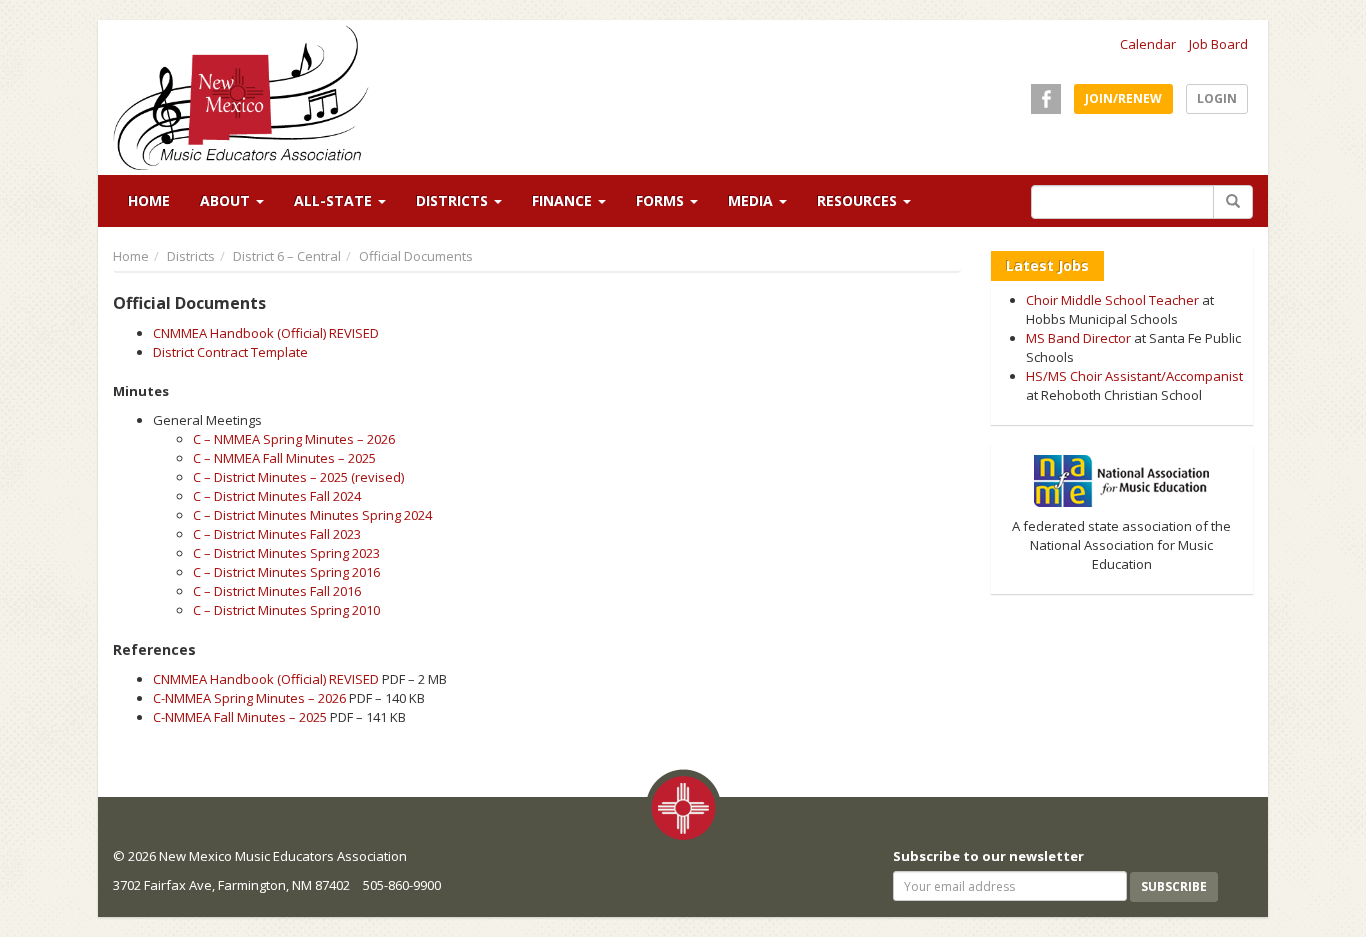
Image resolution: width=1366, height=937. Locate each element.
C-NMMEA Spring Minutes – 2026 (249, 698)
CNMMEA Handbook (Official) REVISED (266, 333)
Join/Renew (1123, 98)
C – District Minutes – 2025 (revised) (298, 477)
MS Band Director (1078, 338)
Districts (454, 200)
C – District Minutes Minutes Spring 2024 (312, 515)
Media (752, 200)
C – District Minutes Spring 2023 (286, 553)
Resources (859, 200)
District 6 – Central (287, 256)
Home (149, 200)
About (227, 200)
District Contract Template (230, 352)
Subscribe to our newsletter (988, 856)
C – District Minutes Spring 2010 (286, 610)
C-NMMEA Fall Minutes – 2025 (240, 717)
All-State (335, 200)
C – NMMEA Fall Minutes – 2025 (284, 458)
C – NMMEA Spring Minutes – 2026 (294, 439)
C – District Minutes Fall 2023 (277, 534)
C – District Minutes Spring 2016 (286, 572)
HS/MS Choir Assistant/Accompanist (1134, 376)
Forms (662, 200)
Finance (564, 200)
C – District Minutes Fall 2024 (277, 496)
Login (1217, 98)
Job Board (1218, 44)
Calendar (1148, 44)
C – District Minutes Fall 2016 (277, 591)
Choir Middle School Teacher (1112, 300)
